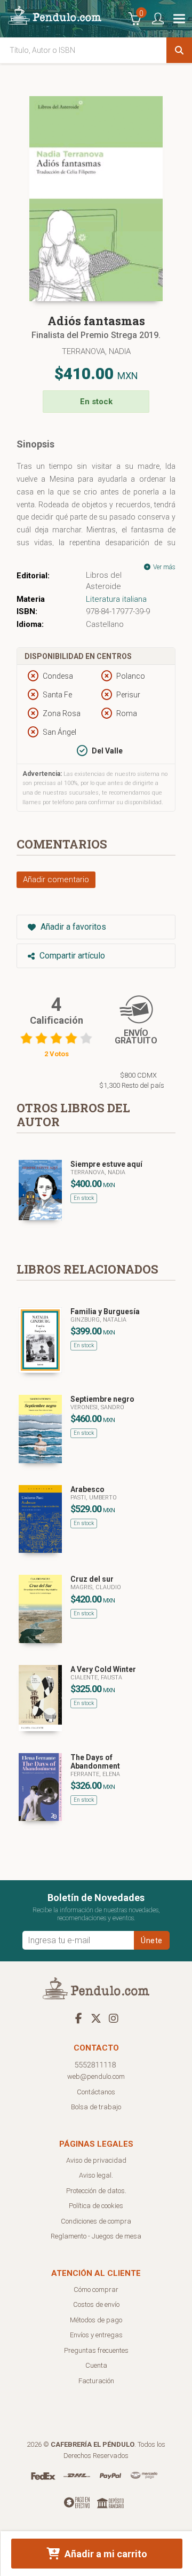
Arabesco (87, 1489)
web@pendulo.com (96, 2076)
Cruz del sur (92, 1579)
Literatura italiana (116, 599)
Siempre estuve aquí (106, 1164)
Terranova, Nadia (96, 351)
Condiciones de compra (96, 2221)
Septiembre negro (102, 1399)
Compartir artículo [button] (71, 956)
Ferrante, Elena (95, 1774)
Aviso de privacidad (96, 2160)
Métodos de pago (96, 2320)
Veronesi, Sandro (97, 1407)
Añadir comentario (56, 879)
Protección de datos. (96, 2191)
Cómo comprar (96, 2290)
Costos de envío (96, 2304)
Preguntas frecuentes (96, 2350)
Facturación (96, 2381)
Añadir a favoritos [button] (72, 927)
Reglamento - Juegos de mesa (96, 2236)
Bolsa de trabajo (96, 2107)
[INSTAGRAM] (114, 2018)
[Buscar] (179, 50)
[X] (96, 2018)
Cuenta (96, 2365)
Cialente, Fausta (96, 1678)
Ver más (163, 567)
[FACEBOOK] (78, 2018)
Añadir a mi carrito (105, 2554)
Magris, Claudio (96, 1587)
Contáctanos (96, 2092)
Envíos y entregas (96, 2335)
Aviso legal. (96, 2175)
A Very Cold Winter (103, 1669)
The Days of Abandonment (95, 1762)
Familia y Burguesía (105, 1311)
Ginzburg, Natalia (98, 1320)
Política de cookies (96, 2206)
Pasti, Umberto (94, 1498)
